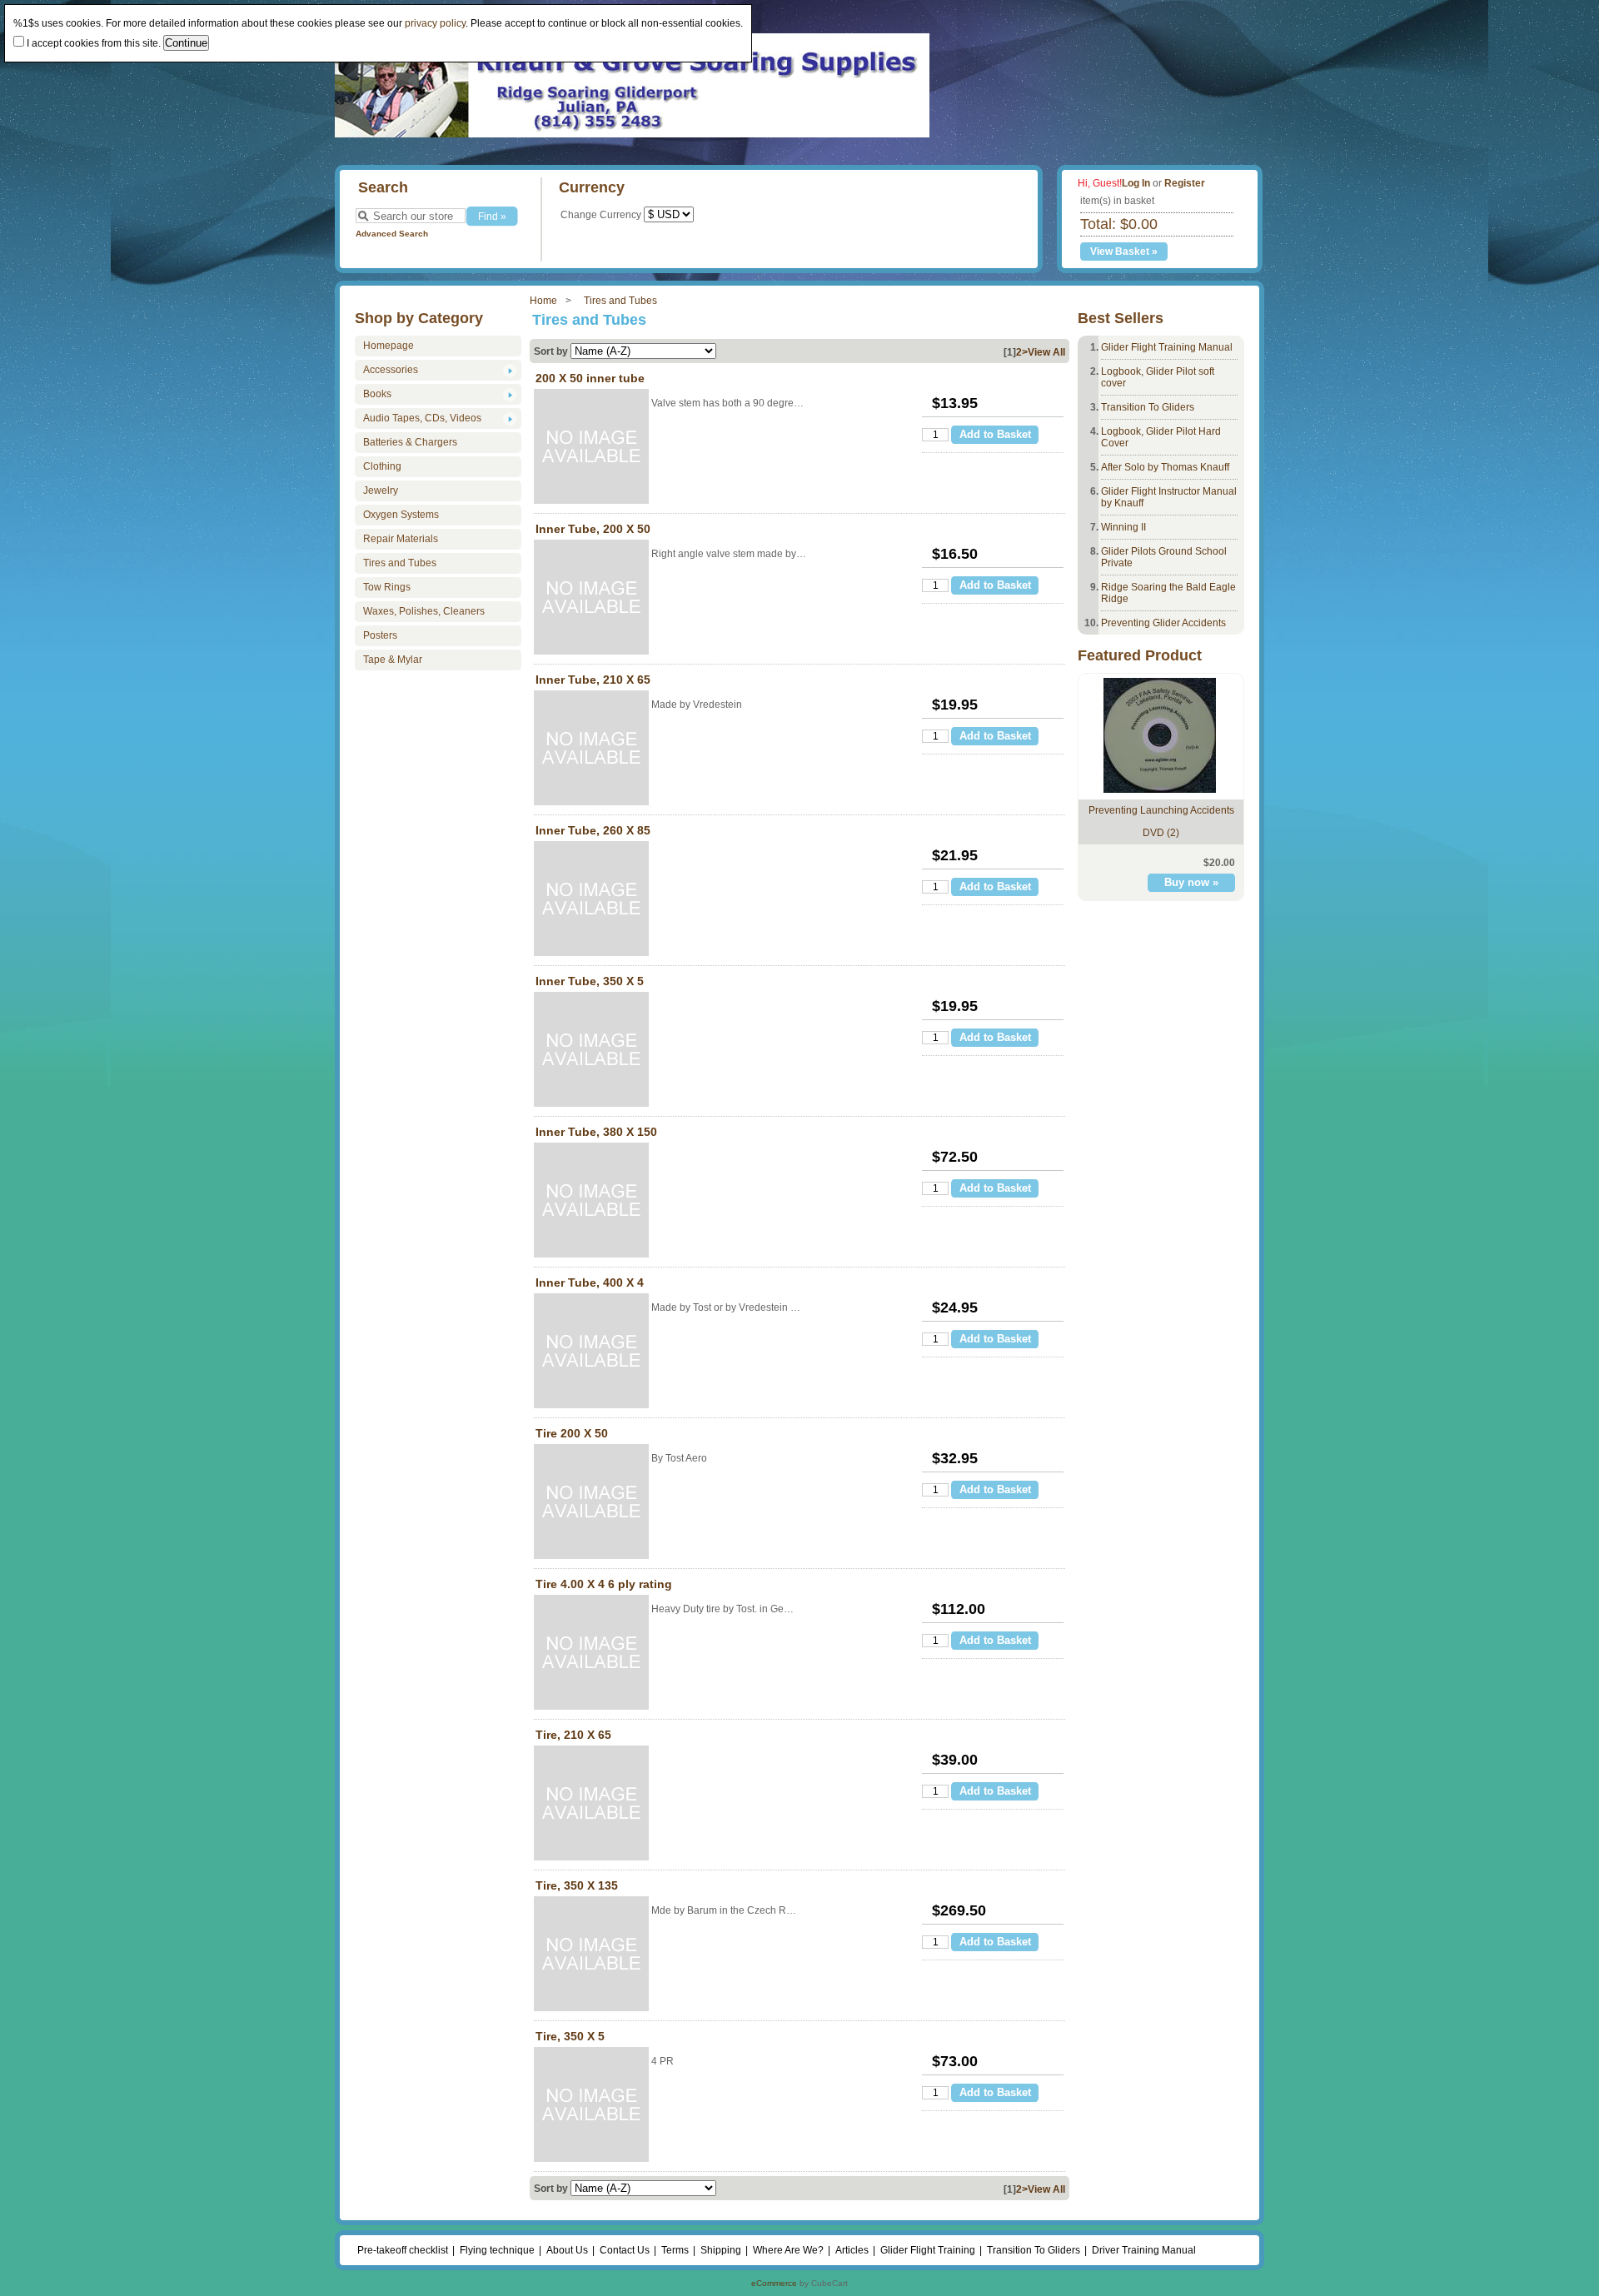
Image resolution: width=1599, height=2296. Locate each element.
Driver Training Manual (1144, 2250)
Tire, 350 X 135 (577, 1885)
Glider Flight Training (928, 2250)
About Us (567, 2250)
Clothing (382, 466)
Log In (1136, 183)
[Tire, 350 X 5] (591, 2106)
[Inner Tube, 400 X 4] (591, 1352)
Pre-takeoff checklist (403, 2250)
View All (1046, 352)
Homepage (389, 346)
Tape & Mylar (393, 660)
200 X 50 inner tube (590, 378)
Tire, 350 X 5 (570, 2036)
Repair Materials (401, 539)
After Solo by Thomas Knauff (1165, 467)
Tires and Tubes (620, 301)
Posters (380, 635)
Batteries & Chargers (410, 442)
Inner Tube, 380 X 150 (596, 1132)
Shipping (721, 2250)
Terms (675, 2250)
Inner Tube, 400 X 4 (590, 1282)
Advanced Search (392, 234)
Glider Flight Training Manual (1167, 347)
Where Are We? (788, 2250)
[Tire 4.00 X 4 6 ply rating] (591, 1654)
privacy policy (435, 23)
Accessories (391, 370)
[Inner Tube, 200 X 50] (591, 598)
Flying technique (497, 2250)
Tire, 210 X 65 (573, 1735)
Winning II (1123, 527)
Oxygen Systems (401, 515)
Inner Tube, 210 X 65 (593, 680)
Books (377, 394)
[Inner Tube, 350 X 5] (591, 1051)
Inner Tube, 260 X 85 (593, 830)
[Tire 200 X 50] (591, 1503)
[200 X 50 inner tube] (591, 448)
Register (1185, 183)
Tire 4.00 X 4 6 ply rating (604, 1584)
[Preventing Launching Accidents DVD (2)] (1160, 789)
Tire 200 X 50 (572, 1433)
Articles (852, 2250)
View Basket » (1124, 252)
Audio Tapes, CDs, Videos (422, 418)
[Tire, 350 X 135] (591, 1955)
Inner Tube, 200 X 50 (593, 529)
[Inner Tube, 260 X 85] (591, 900)
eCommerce (774, 2283)
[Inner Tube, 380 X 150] (591, 1201)
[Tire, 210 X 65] (591, 1804)
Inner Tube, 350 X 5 (590, 981)
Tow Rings (387, 587)
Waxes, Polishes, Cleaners (424, 611)
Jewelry (381, 491)
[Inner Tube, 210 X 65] (591, 749)
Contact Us (625, 2250)
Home (543, 301)
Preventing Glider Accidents (1163, 623)
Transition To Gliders (1148, 407)
